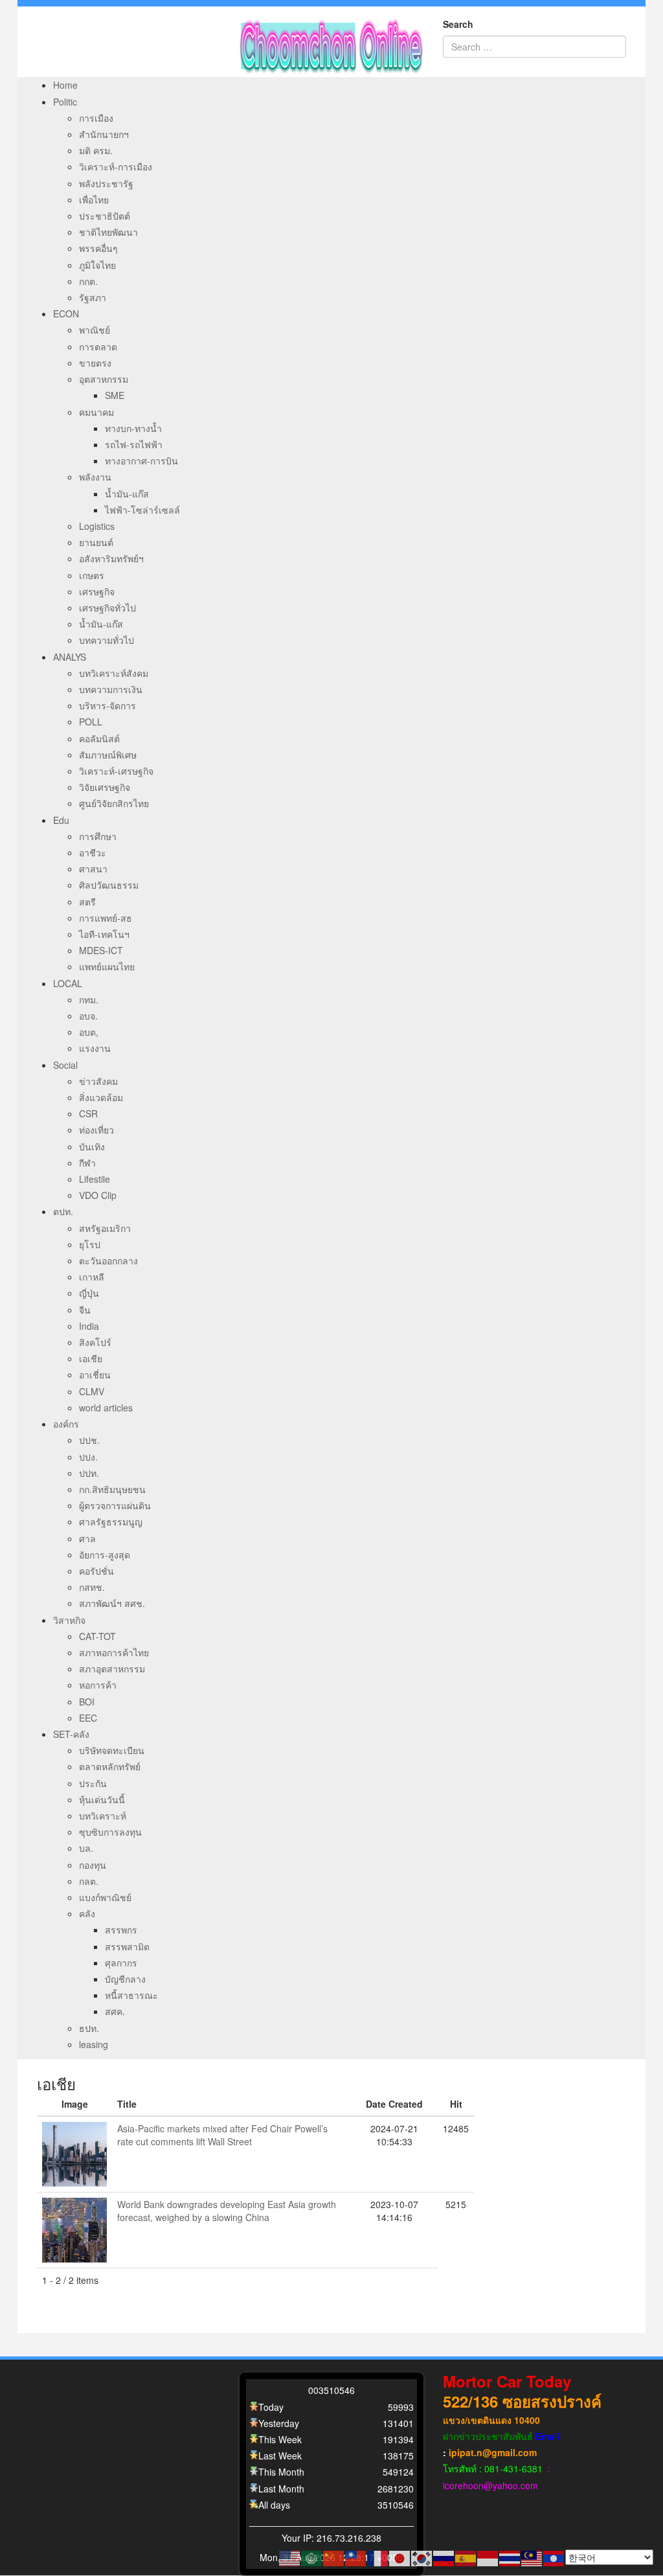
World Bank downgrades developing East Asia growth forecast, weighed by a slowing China (227, 2211)
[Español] (466, 2557)
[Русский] (444, 2557)
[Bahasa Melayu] (532, 2557)
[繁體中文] (356, 2557)
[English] (290, 2557)
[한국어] (422, 2557)
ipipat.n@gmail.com (493, 2452)
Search (458, 24)
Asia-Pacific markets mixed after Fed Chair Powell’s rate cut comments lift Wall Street (222, 2135)
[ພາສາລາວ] (554, 2557)
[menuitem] (65, 85)
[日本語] (400, 2557)
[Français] (378, 2557)
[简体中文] (334, 2557)
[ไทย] (510, 2557)
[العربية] (312, 2557)
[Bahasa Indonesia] (488, 2557)
